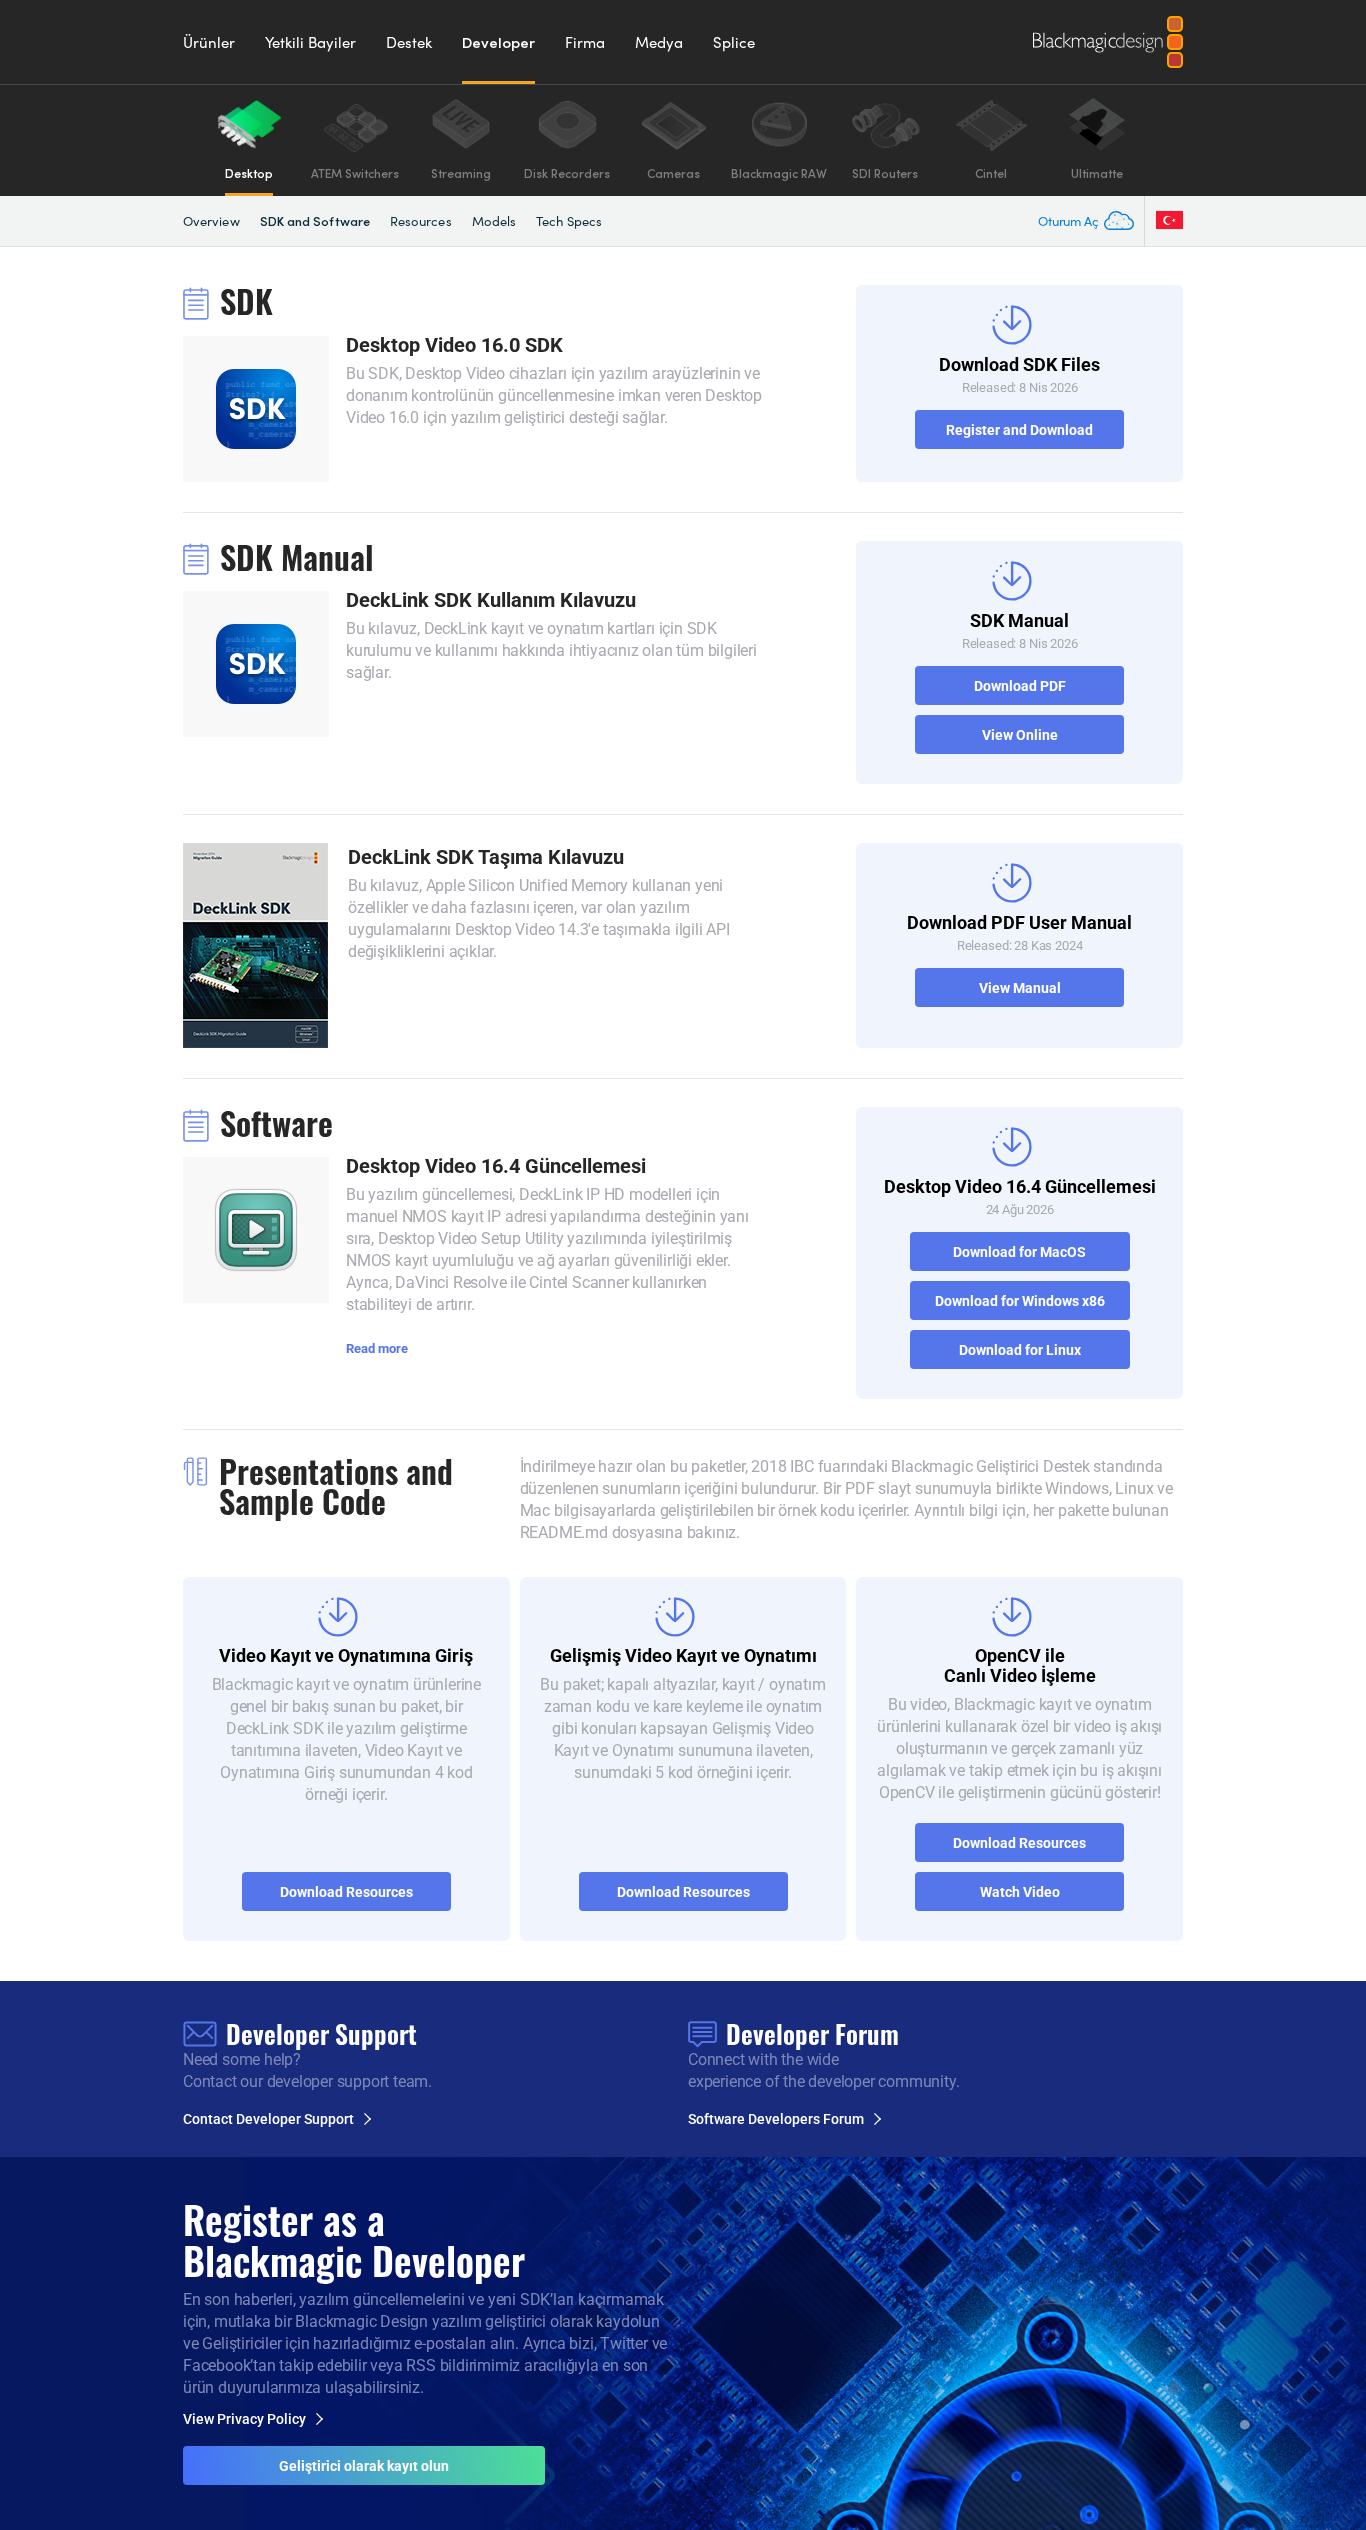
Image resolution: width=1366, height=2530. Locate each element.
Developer (498, 42)
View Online (1020, 734)
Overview (211, 221)
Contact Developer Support (268, 2119)
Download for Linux (1020, 1349)
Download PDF (1020, 685)
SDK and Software (315, 220)
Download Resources (346, 1891)
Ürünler (209, 42)
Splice (734, 42)
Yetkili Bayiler (310, 42)
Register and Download (1019, 429)
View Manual (1020, 987)
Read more (377, 1348)
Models (494, 221)
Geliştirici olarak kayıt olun (364, 2465)
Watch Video (1020, 1891)
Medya (659, 42)
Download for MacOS (1019, 1251)
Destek (409, 42)
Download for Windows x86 (1020, 1300)
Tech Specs (569, 221)
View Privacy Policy (244, 2419)
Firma (585, 42)
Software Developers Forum (776, 2119)
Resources (421, 221)
